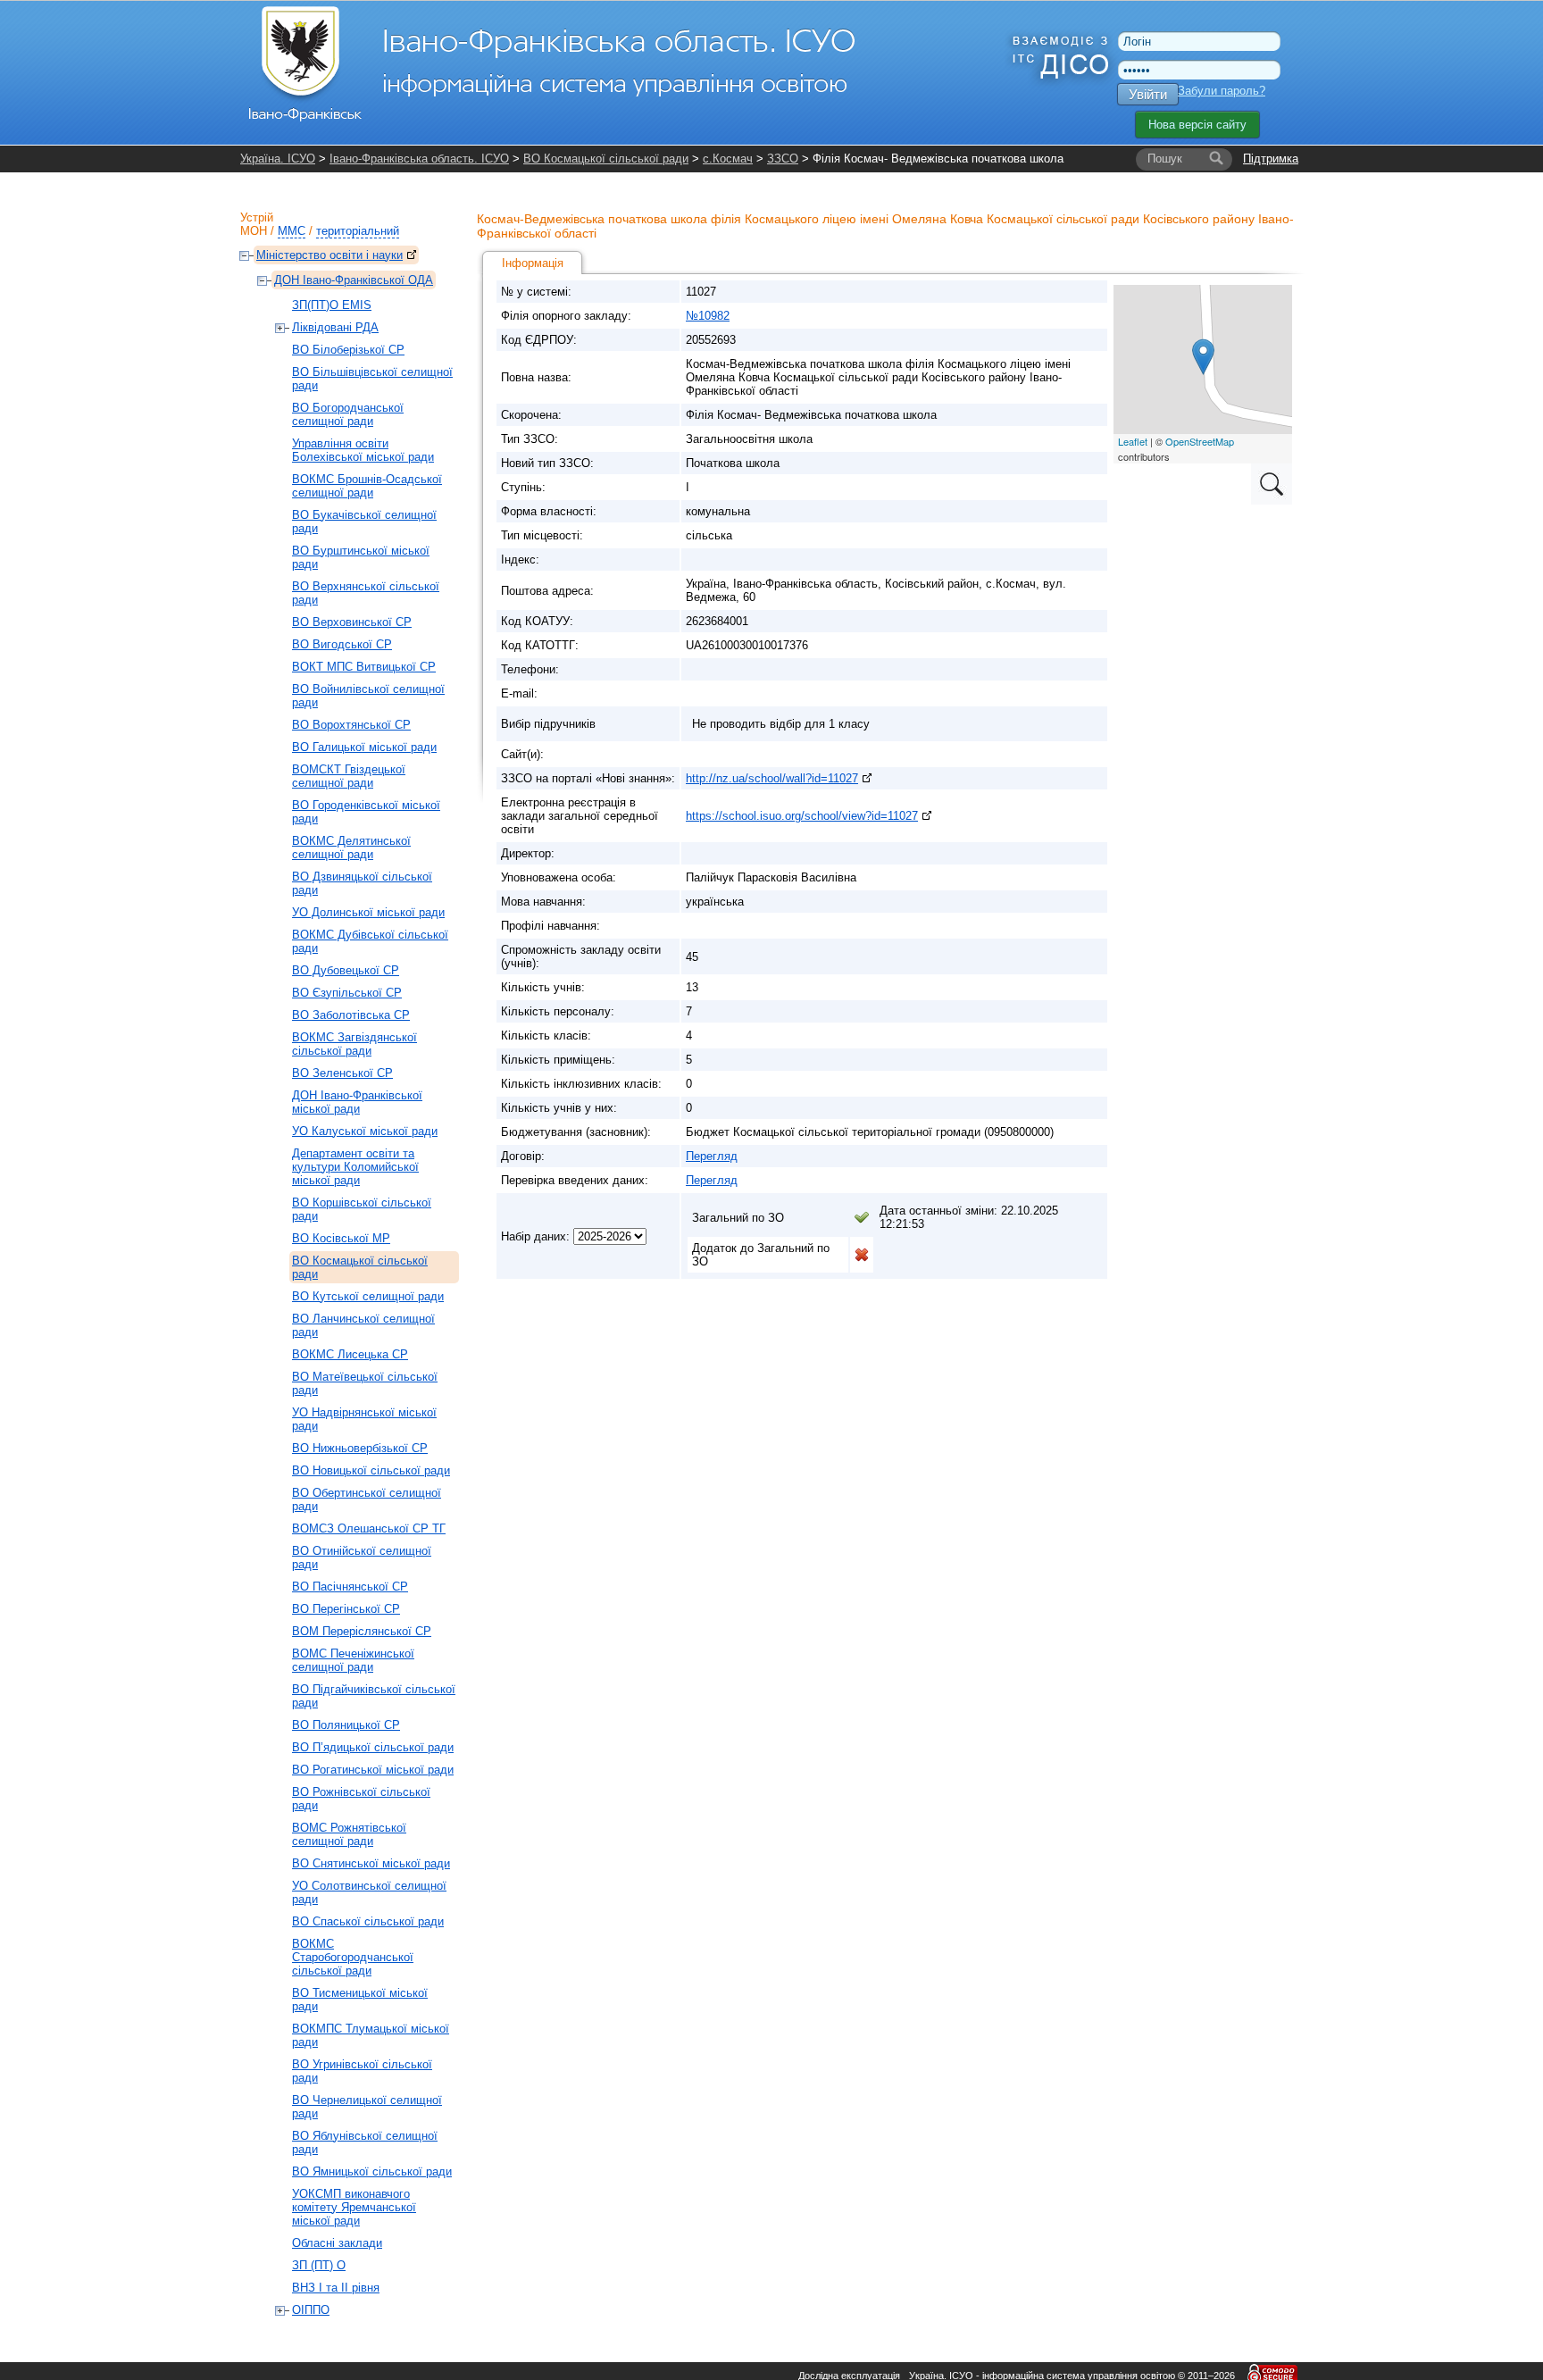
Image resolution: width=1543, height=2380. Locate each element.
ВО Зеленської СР (342, 1073)
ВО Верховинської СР (352, 622)
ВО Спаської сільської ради (368, 1921)
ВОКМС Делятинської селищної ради (351, 848)
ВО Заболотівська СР (351, 1015)
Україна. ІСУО (278, 159)
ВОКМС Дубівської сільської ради (370, 941)
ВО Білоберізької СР (348, 350)
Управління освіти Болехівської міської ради (363, 450)
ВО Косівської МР (341, 1238)
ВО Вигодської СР (342, 644)
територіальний (358, 231)
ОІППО (311, 2310)
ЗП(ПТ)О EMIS (332, 305)
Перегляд (712, 1156)
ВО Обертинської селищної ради (367, 1499)
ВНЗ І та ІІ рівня (336, 2288)
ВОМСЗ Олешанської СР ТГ (369, 1528)
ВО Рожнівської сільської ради (361, 1799)
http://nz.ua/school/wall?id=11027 (772, 778)
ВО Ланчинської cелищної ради (363, 1325)
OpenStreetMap (1200, 441)
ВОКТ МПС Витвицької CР (364, 667)
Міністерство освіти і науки (329, 255)
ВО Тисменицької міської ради (360, 2000)
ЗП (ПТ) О (319, 2265)
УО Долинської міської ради (368, 912)
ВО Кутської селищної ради (368, 1296)
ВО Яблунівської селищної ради (365, 2142)
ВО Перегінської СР (346, 1609)
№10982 (708, 316)
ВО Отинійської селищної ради (362, 1557)
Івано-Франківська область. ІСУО (419, 159)
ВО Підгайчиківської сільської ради (374, 1696)
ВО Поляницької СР (346, 1725)
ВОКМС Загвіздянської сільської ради (354, 1044)
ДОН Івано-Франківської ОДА (354, 280)
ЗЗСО (783, 159)
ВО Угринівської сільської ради (362, 2071)
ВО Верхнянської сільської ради (366, 593)
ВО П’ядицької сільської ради (373, 1747)
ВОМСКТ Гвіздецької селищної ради (349, 776)
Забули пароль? (1222, 91)
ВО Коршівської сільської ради (362, 1209)
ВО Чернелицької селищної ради (367, 2107)
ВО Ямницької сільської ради (372, 2171)
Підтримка (1271, 159)
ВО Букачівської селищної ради (364, 522)
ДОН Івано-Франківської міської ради (357, 1102)
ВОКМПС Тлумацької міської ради (371, 2035)
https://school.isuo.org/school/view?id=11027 (802, 816)
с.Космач (728, 159)
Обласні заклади (337, 2243)
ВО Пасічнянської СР (350, 1587)
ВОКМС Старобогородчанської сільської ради (353, 1957)
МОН (254, 231)
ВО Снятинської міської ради (371, 1863)
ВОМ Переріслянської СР (362, 1631)
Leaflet (1133, 441)
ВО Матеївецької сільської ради (365, 1383)
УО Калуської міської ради (365, 1131)
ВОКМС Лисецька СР (350, 1354)
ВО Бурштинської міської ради (361, 557)
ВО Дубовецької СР (346, 970)
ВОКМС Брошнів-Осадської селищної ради (367, 486)
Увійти (1148, 94)
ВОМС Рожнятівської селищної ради (349, 1834)
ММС (292, 231)
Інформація (533, 263)
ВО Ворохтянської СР (351, 725)
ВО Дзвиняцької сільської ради (362, 883)
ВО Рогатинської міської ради (373, 1770)
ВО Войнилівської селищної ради (368, 696)
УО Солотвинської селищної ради (369, 1892)
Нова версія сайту (1197, 125)
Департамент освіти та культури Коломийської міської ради (355, 1167)
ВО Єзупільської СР (347, 993)
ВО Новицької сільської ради (371, 1470)
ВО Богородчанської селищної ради (348, 414)
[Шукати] (1216, 159)
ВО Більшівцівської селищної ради (372, 379)
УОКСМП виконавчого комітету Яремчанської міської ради (354, 2207)
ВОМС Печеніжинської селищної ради (353, 1660)
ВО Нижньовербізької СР (360, 1448)
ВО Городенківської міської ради (366, 812)
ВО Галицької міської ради (364, 747)
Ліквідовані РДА (335, 327)
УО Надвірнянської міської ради (364, 1419)
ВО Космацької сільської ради (606, 159)
